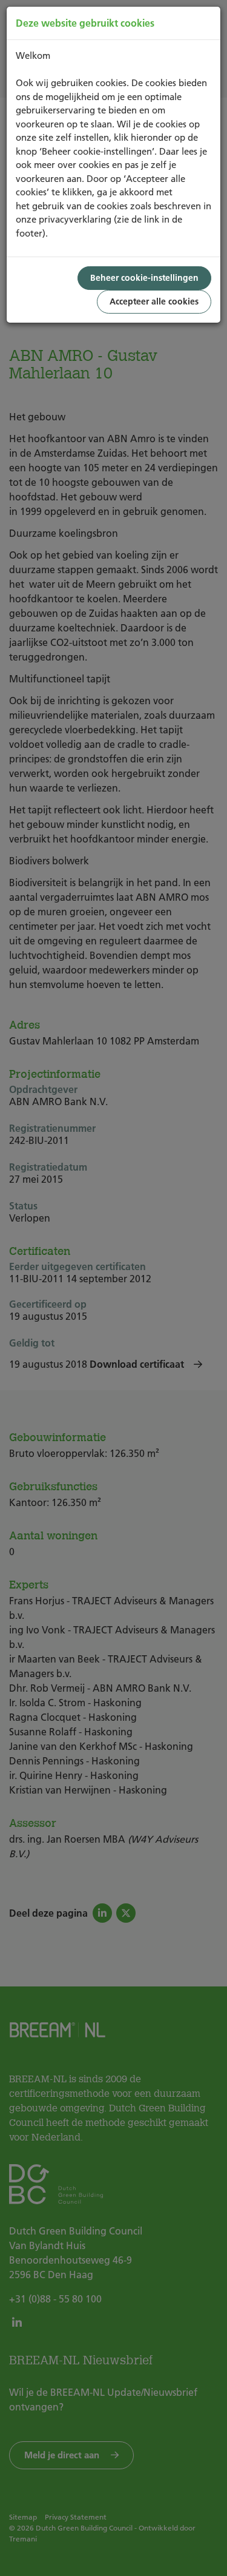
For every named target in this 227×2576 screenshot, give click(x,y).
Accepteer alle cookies (154, 301)
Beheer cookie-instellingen (144, 278)
